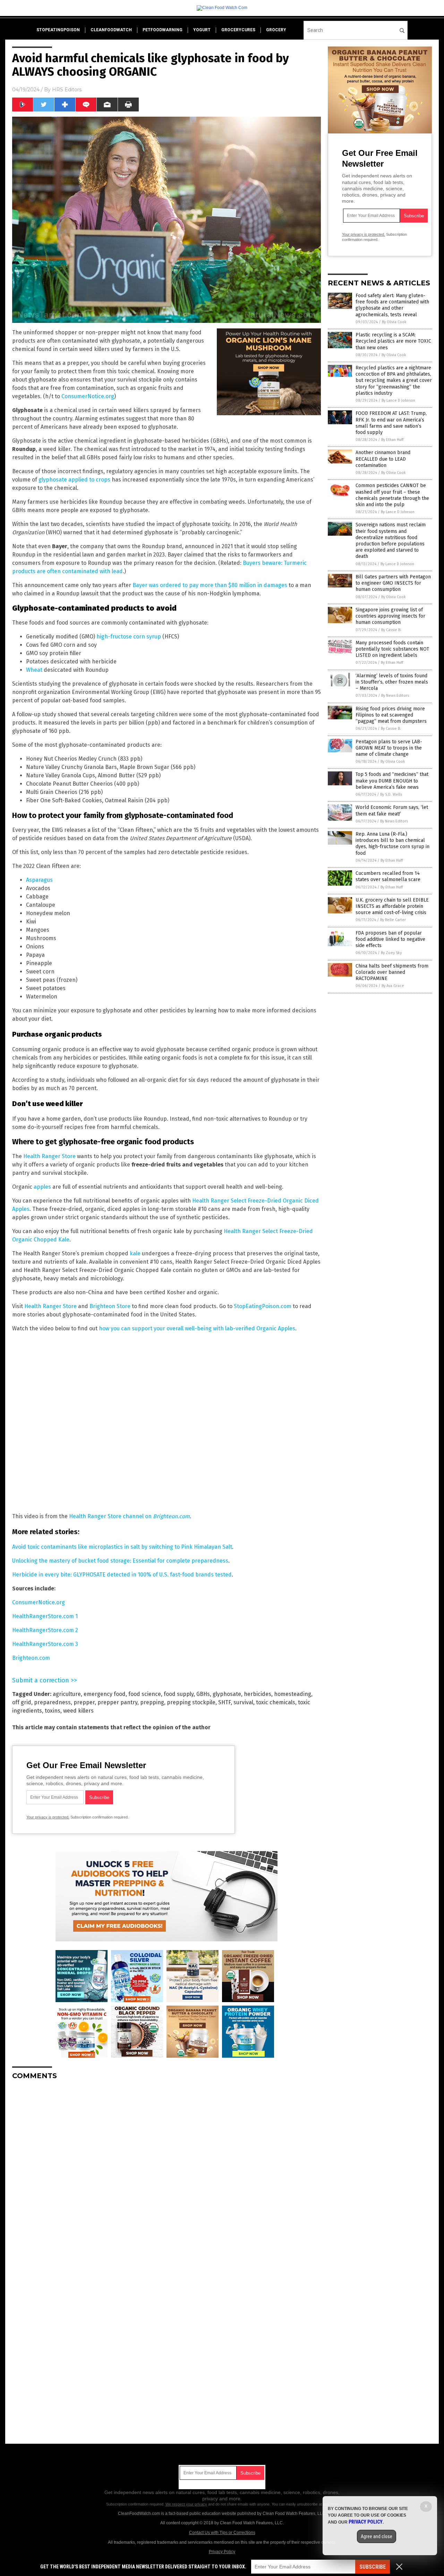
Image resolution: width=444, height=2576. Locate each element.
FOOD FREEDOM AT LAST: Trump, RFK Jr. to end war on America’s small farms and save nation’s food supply (391, 423)
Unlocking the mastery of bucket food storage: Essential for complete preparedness (120, 1561)
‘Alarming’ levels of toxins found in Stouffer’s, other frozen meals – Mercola (392, 682)
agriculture (67, 1694)
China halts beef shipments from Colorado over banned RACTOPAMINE (392, 972)
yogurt (202, 30)
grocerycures (238, 30)
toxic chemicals (276, 1702)
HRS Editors (67, 90)
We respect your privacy (186, 2504)
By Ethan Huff (392, 440)
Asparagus (39, 880)
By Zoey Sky (391, 953)
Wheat (34, 670)
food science (145, 1694)
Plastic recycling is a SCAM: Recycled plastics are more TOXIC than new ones (393, 341)
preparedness (52, 1702)
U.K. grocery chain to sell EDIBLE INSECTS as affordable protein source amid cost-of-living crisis (392, 906)
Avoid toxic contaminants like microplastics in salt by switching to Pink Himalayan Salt (122, 1547)
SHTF (224, 1702)
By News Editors (395, 696)
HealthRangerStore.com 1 (45, 1616)
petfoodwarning (163, 30)
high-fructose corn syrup (129, 637)
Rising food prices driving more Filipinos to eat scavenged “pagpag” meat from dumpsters (391, 715)
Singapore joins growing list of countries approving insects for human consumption (390, 616)
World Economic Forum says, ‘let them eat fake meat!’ (392, 810)
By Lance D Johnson (398, 400)
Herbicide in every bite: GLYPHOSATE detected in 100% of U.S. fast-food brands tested (122, 1575)
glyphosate (227, 1694)
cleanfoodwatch (111, 30)
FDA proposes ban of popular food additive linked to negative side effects (390, 939)
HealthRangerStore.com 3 (45, 1644)
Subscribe (373, 2567)
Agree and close (377, 2536)
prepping (152, 1702)
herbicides (258, 1694)
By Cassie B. (391, 630)
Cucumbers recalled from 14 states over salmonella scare (388, 876)
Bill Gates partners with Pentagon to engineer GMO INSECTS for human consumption (393, 583)
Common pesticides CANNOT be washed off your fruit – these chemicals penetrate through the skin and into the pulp (392, 495)
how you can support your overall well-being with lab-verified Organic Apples (197, 1328)
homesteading (293, 1694)
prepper (84, 1702)
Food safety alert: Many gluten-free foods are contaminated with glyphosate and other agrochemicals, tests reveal (392, 305)
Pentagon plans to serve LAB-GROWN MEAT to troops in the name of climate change (389, 748)
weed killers (78, 1711)
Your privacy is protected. (48, 1817)
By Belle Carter (393, 920)
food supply (179, 1694)
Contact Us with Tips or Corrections (222, 2533)
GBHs (203, 1694)
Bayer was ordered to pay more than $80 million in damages (210, 585)
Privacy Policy (222, 2552)
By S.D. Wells (391, 794)
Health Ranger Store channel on (129, 1516)
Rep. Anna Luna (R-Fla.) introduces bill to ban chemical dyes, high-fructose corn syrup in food (392, 844)
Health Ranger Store (49, 1156)
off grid (22, 1702)
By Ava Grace (393, 986)
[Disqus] (166, 2172)
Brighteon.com (31, 1658)
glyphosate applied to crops (74, 480)
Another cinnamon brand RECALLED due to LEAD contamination (383, 459)
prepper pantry (117, 1702)
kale (135, 1253)
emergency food (105, 1694)
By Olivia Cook (394, 322)
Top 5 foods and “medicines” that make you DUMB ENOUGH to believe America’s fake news (392, 781)
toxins (53, 1711)
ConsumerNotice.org (88, 396)
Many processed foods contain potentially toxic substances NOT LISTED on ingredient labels (392, 649)
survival (243, 1702)
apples (42, 1187)
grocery (276, 30)
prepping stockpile (191, 1702)
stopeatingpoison (58, 30)
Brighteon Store (110, 1306)
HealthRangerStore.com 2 (45, 1630)
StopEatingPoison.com (263, 1306)
